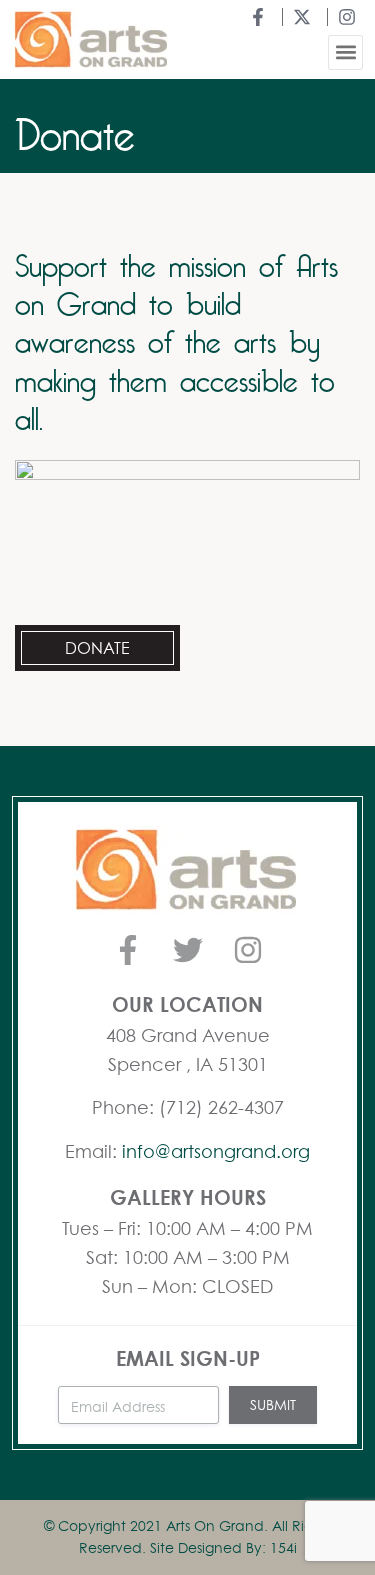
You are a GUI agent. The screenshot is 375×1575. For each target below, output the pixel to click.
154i (283, 1547)
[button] (345, 52)
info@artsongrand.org (216, 1151)
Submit (273, 1404)
